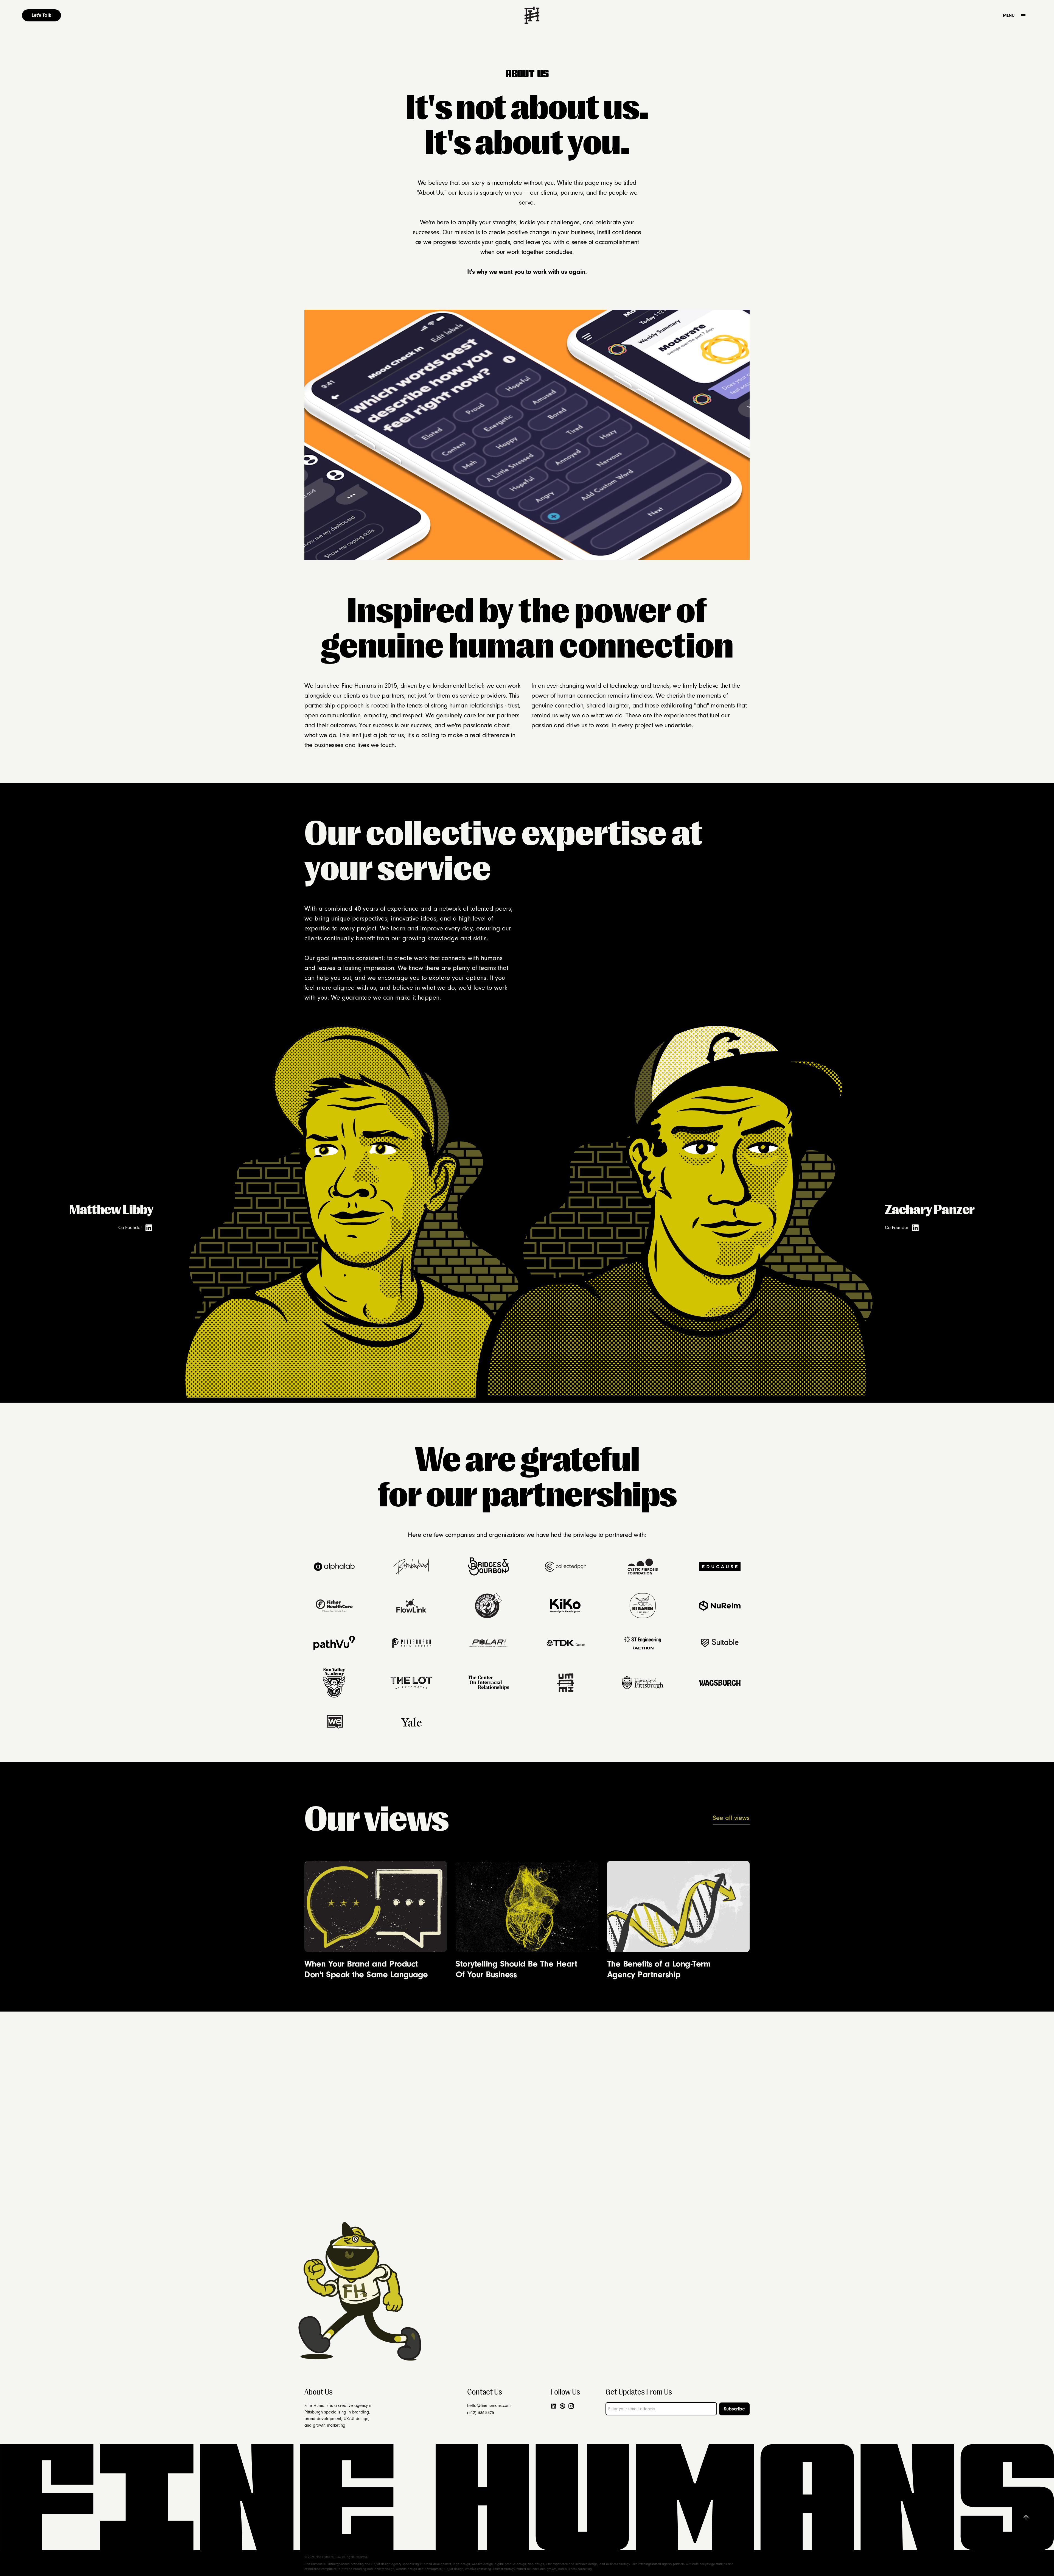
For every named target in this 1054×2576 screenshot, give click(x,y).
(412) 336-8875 (481, 2413)
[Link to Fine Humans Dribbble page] (564, 2406)
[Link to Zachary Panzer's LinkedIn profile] (915, 1228)
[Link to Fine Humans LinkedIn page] (555, 2406)
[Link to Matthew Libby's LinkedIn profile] (149, 1228)
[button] (1023, 15)
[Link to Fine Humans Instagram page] (572, 2406)
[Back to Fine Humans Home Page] (532, 15)
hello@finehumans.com (489, 2406)
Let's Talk (41, 15)
